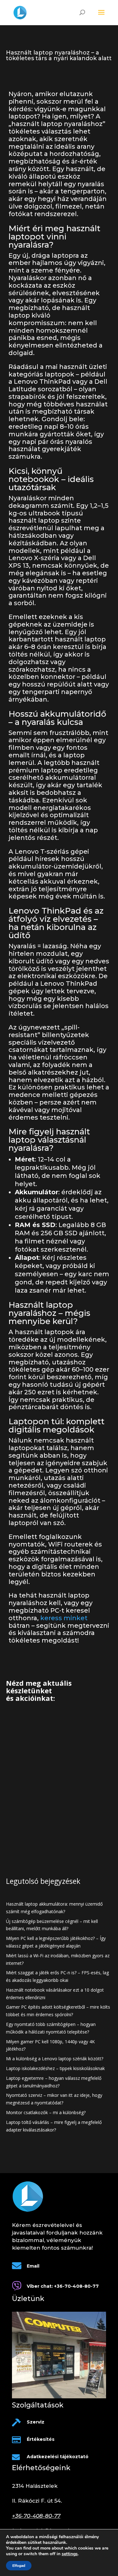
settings (70, 2554)
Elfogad (19, 2566)
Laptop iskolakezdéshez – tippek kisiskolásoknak (55, 2068)
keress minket (64, 1618)
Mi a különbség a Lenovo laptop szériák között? (55, 2059)
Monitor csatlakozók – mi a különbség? (46, 2112)
